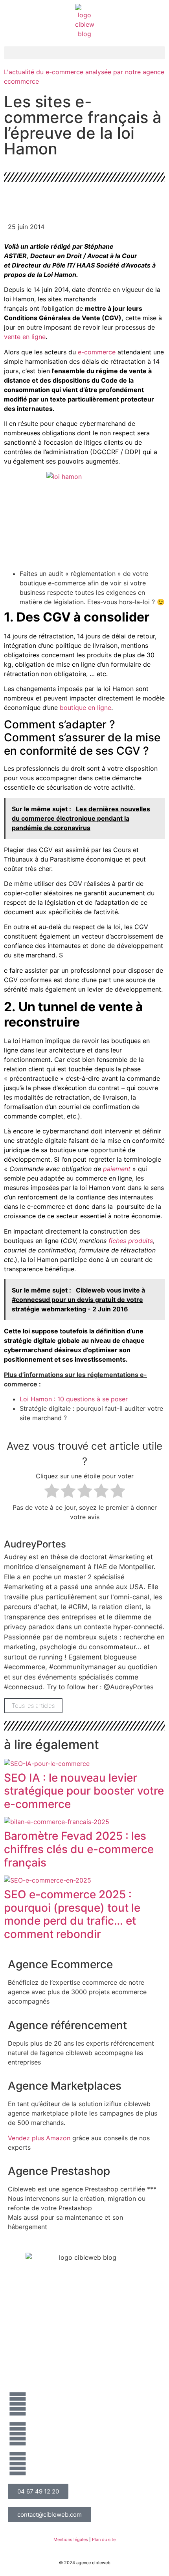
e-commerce (97, 352)
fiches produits (131, 1241)
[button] (84, 53)
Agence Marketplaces (65, 2086)
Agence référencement (67, 2025)
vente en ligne (25, 337)
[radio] (52, 1492)
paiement (117, 1169)
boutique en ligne (85, 708)
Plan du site (104, 2539)
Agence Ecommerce (60, 1964)
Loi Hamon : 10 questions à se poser (74, 1399)
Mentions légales (71, 2539)
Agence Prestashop (59, 2171)
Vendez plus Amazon (39, 2138)
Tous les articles (33, 1706)
